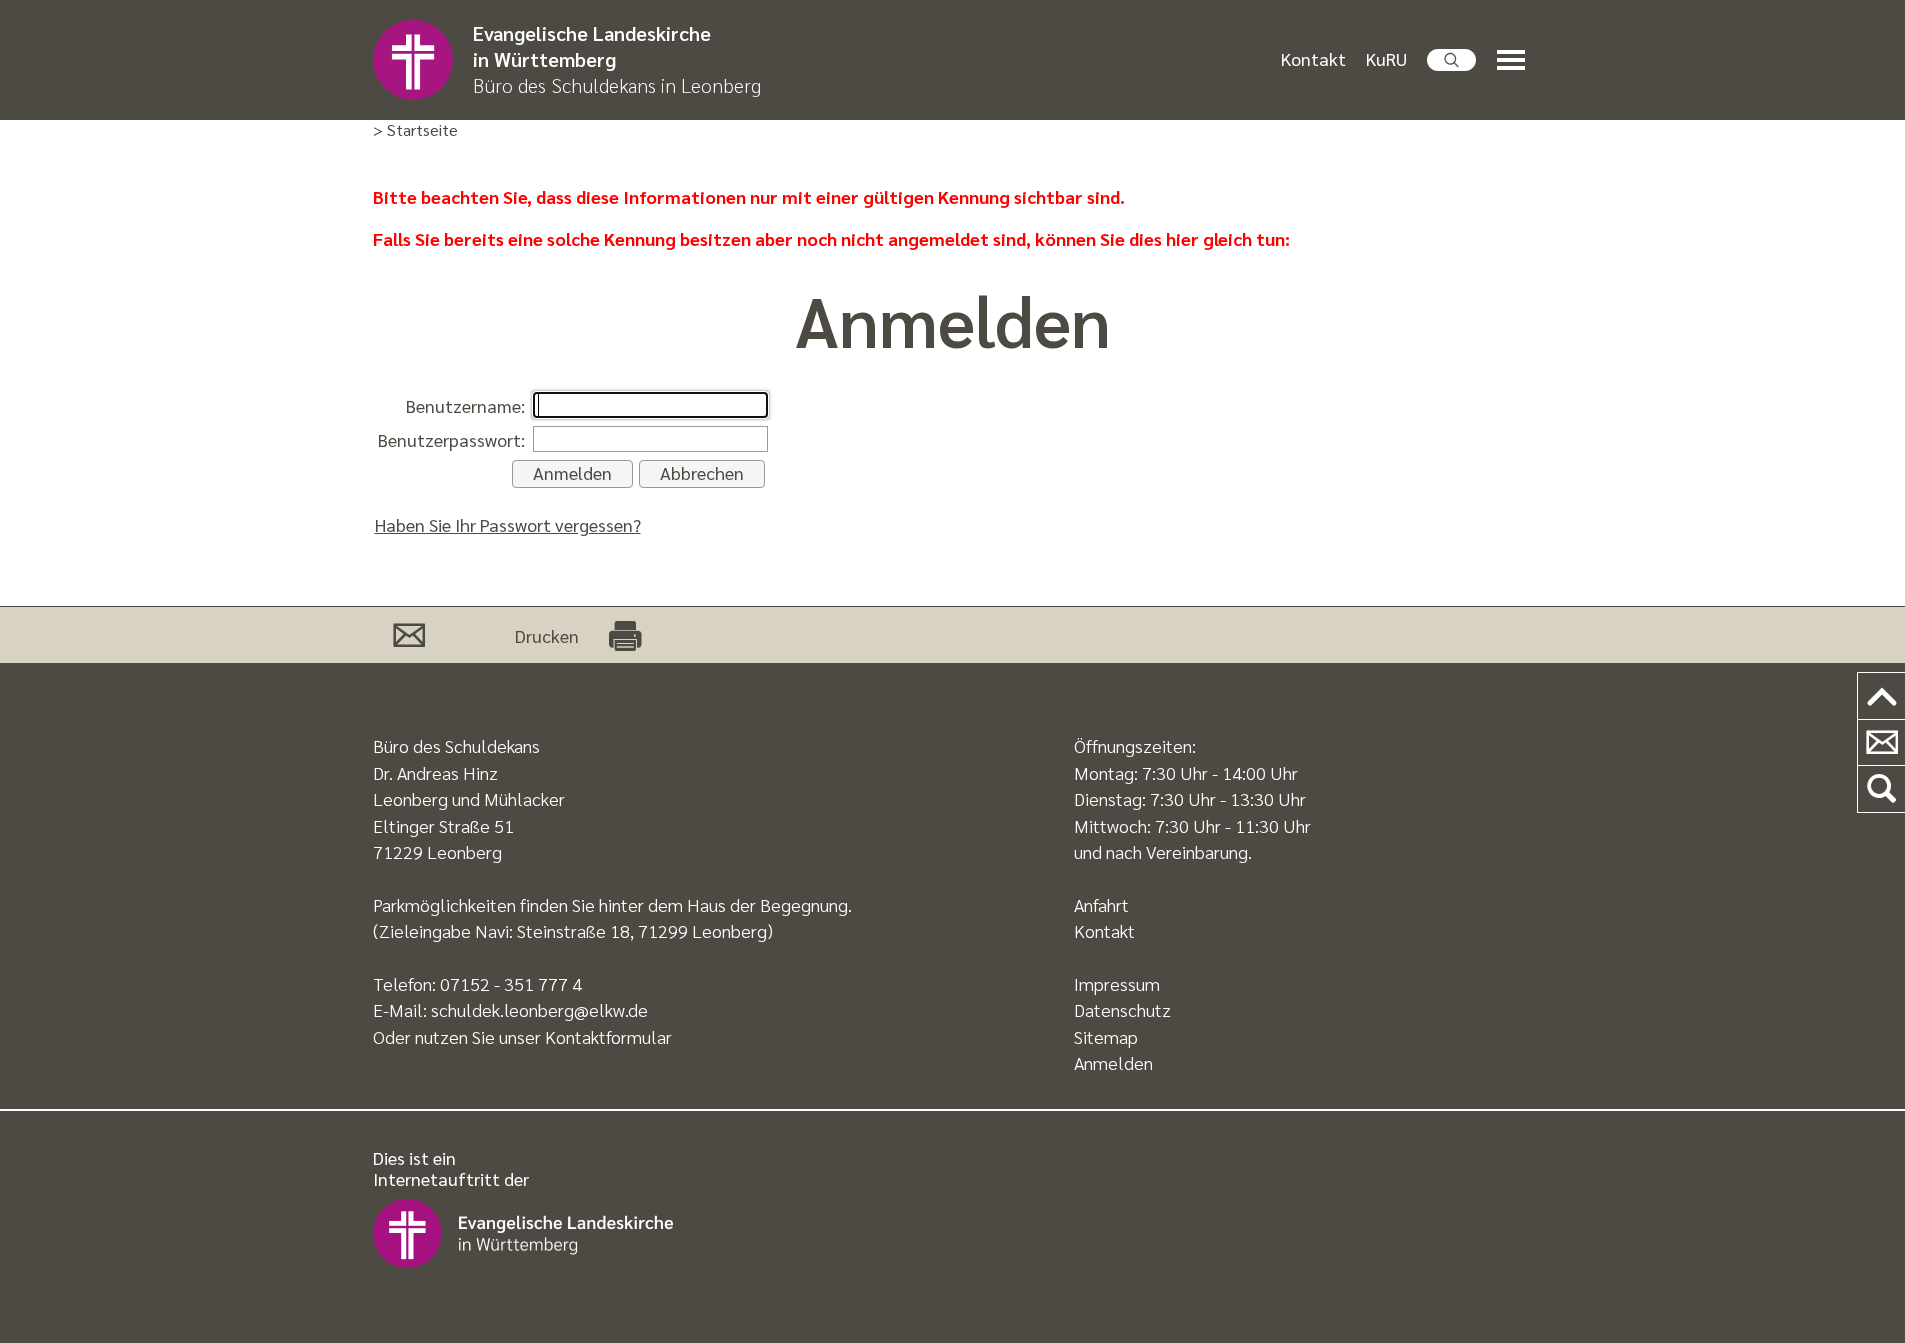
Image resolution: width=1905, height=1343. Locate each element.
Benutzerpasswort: (451, 439)
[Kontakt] (1881, 743)
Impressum (1117, 983)
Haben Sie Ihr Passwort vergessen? (508, 524)
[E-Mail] (409, 635)
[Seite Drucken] (625, 635)
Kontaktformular (608, 1036)
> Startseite (415, 130)
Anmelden (1113, 1062)
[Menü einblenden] (1515, 60)
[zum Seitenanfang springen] (1881, 696)
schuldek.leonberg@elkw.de (539, 1009)
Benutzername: (465, 405)
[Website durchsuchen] (1452, 60)
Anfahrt (1101, 904)
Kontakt (1313, 58)
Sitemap (1106, 1036)
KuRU (1386, 58)
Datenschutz (1122, 1009)
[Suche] (1881, 789)
